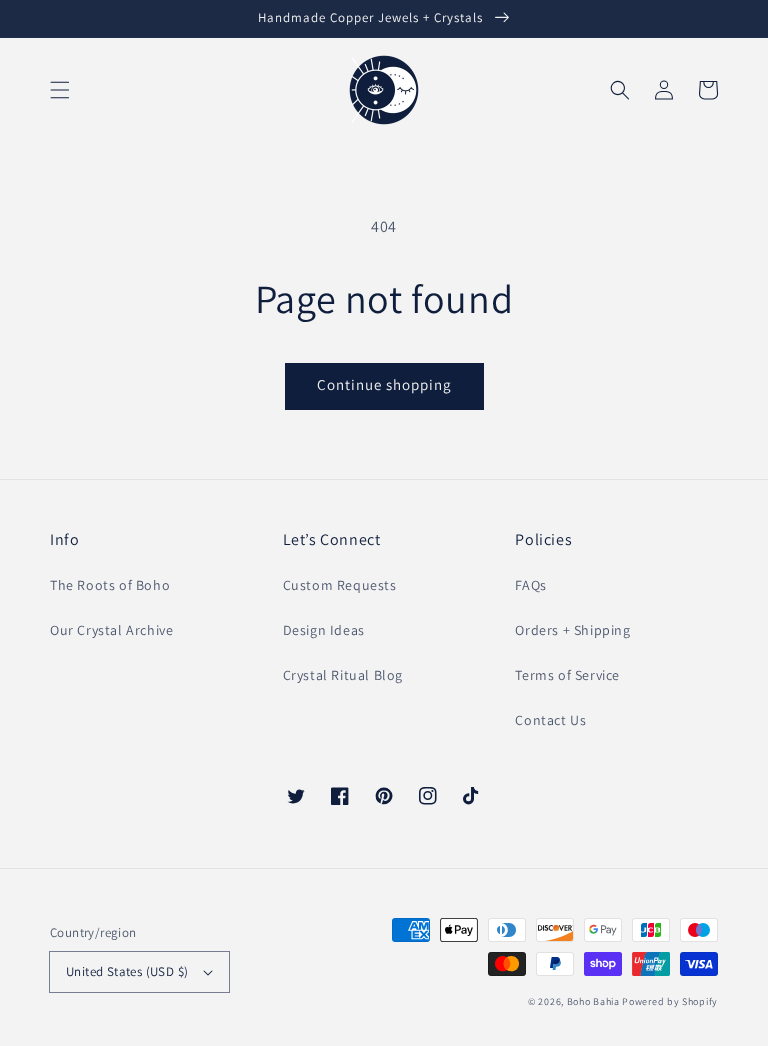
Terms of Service (567, 675)
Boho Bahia (593, 1001)
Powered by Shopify (670, 1001)
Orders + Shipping (572, 630)
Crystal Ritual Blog (343, 675)
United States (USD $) (127, 971)
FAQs (530, 585)
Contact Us (550, 720)
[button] (60, 90)
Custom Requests (340, 585)
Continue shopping (384, 384)
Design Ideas (324, 630)
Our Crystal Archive (111, 630)
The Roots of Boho (110, 585)
